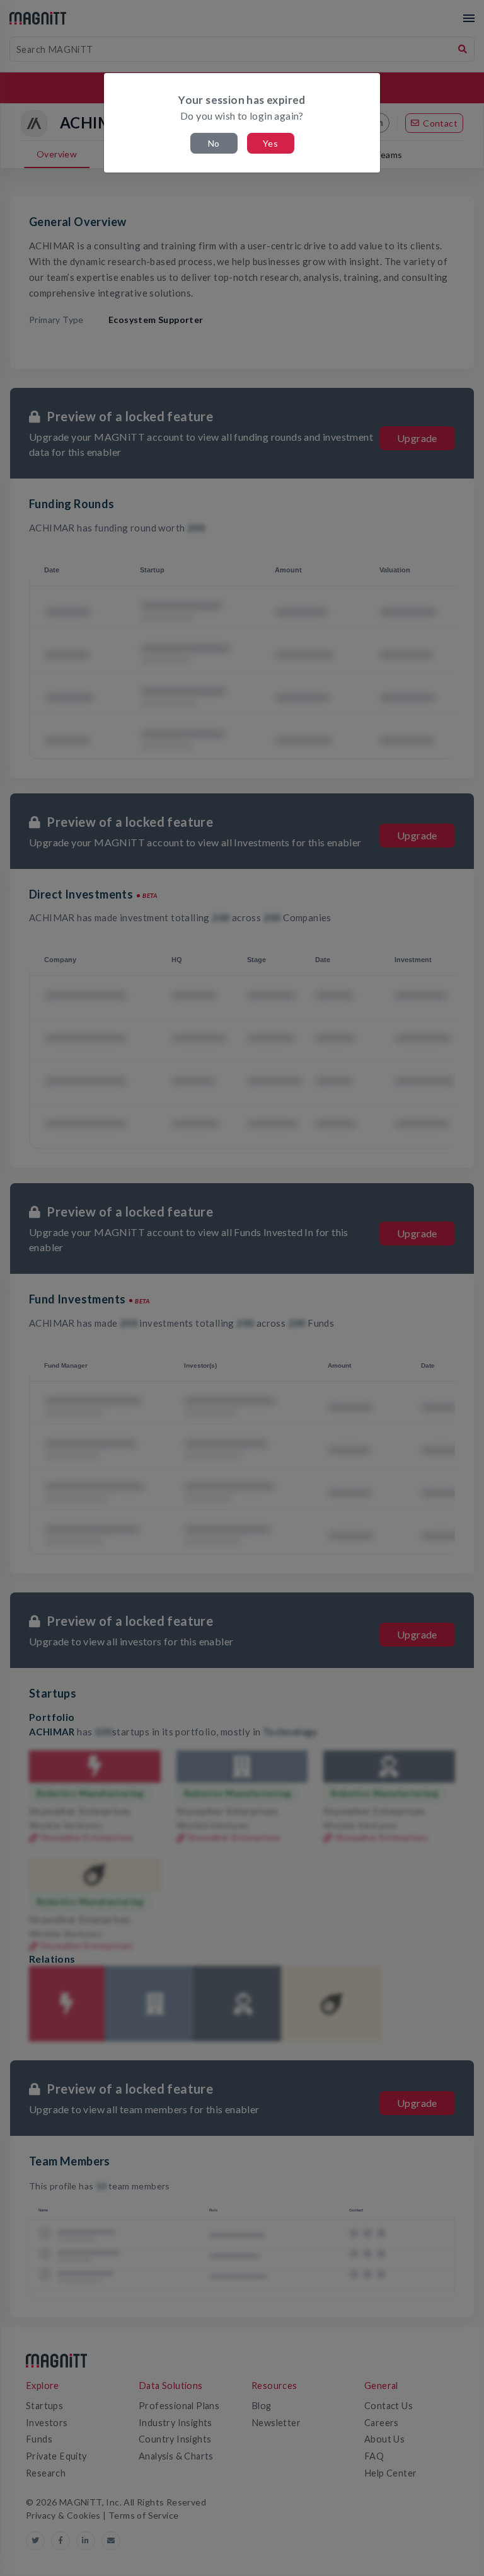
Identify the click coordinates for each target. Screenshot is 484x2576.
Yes (270, 143)
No (214, 143)
